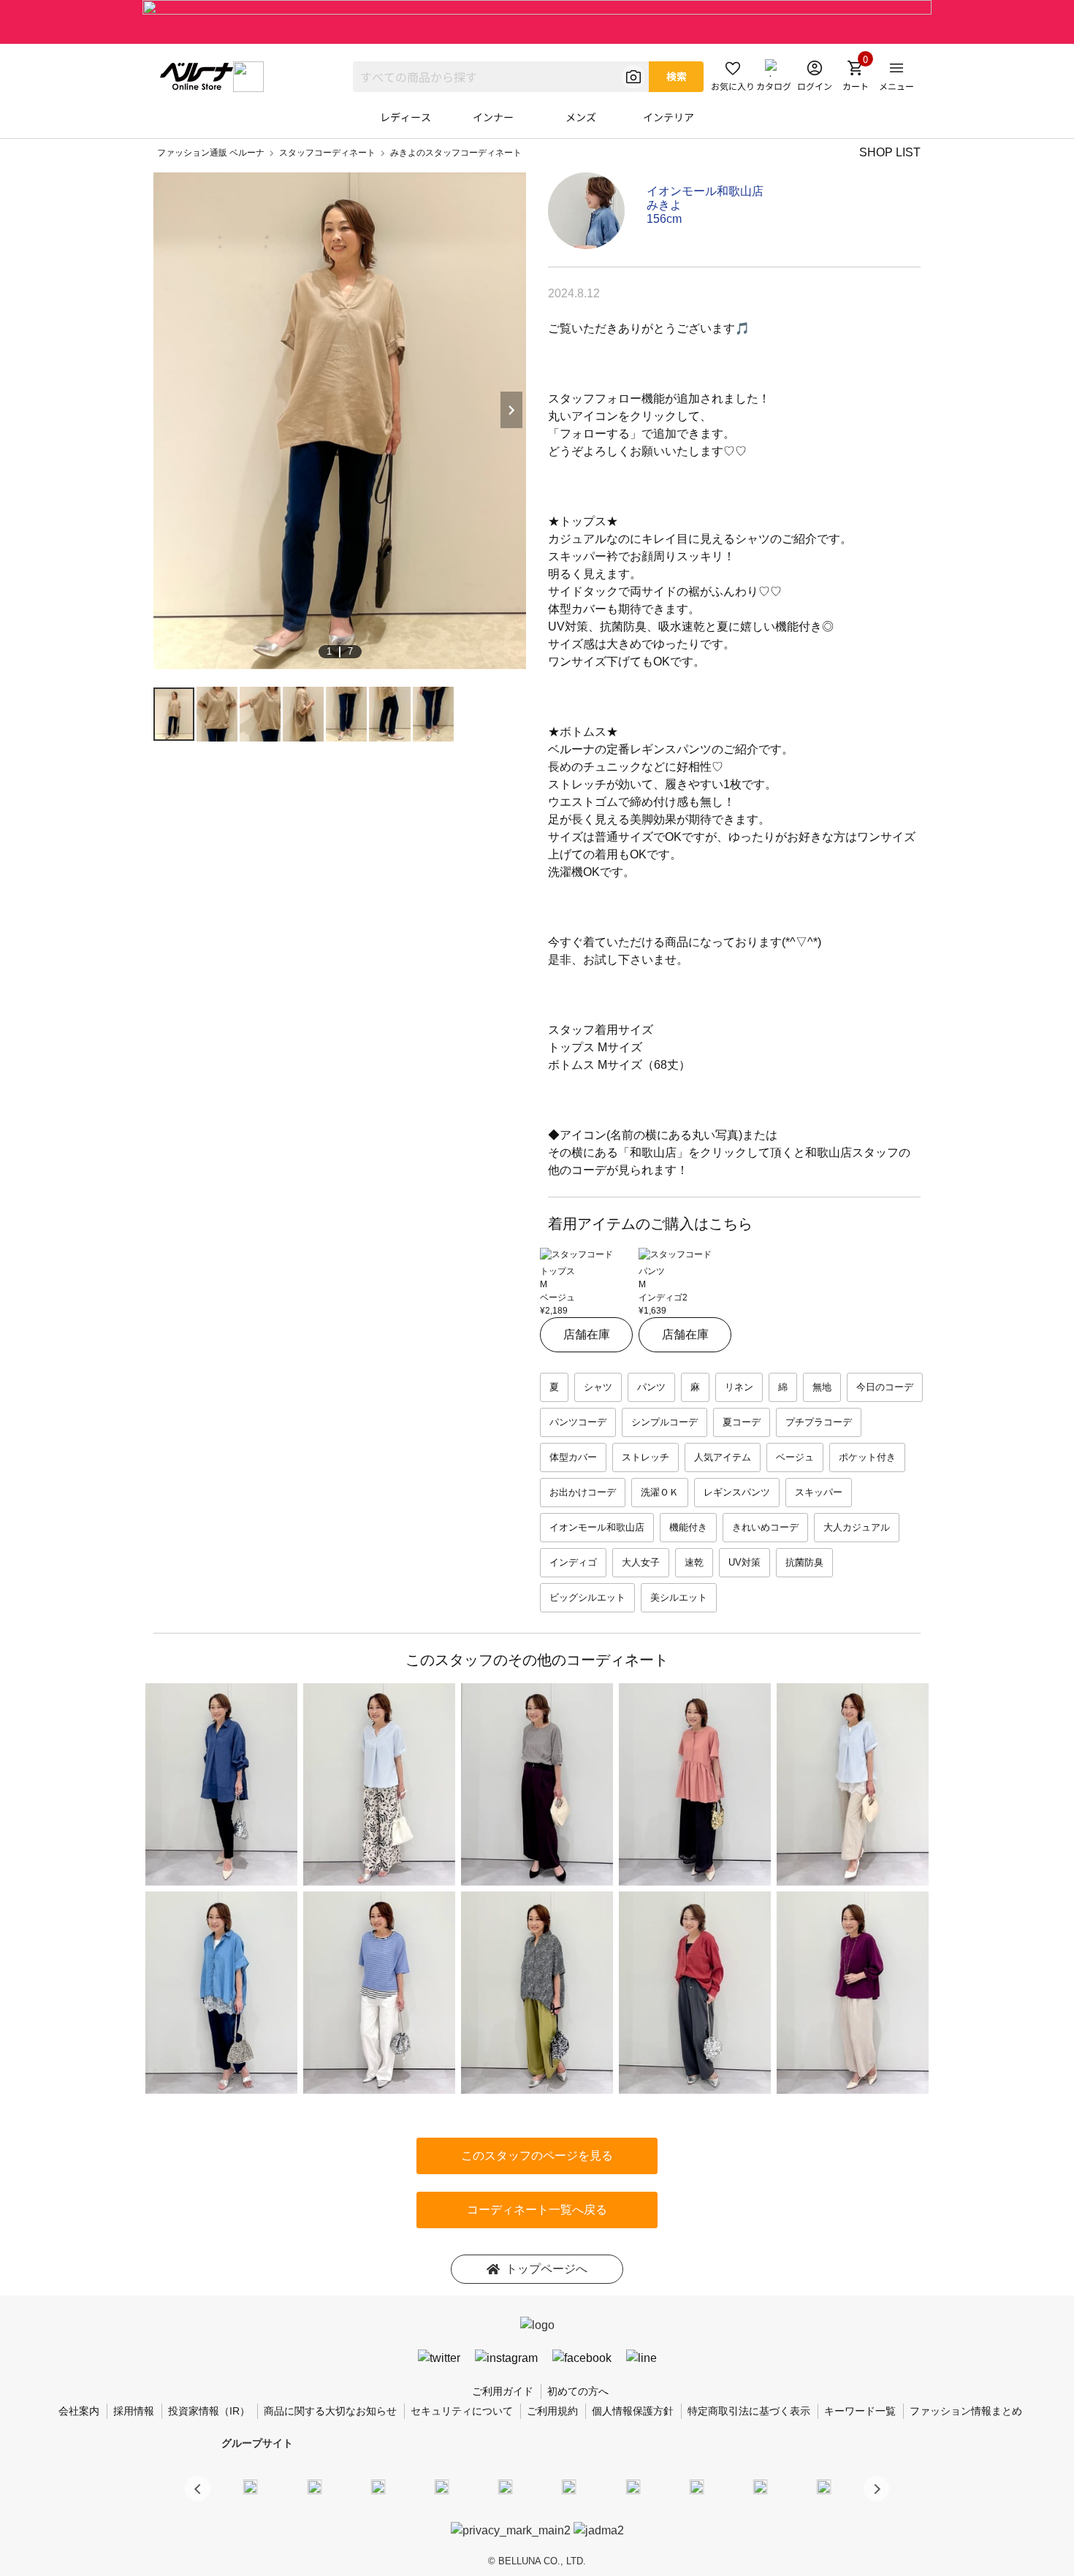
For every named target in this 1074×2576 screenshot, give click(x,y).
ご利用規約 (552, 2411)
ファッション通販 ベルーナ (211, 153)
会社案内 (79, 2411)
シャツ (598, 1387)
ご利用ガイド (503, 2391)
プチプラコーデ (819, 1422)
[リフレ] (824, 2486)
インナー (493, 117)
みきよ (664, 205)
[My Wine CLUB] (633, 2486)
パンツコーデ (578, 1422)
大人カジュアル (857, 1527)
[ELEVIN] (442, 2486)
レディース (405, 117)
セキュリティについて (462, 2411)
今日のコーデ (885, 1387)
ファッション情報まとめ (966, 2411)
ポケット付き (867, 1457)
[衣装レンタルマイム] (251, 2486)
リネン (739, 1387)
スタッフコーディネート (327, 153)
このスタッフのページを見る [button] (537, 2156)
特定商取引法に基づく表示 (749, 2411)
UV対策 (744, 1562)
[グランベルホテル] (506, 2486)
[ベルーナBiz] (314, 2486)
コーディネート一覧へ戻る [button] (537, 2210)
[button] (876, 2489)
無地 (822, 1387)
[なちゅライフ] (761, 2486)
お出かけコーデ (583, 1492)
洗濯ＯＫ (660, 1492)
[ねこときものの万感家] (378, 2486)
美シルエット (679, 1597)
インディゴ (573, 1562)
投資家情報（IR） (209, 2411)
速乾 (694, 1562)
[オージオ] (696, 2486)
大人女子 (641, 1562)
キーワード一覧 (860, 2411)
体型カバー (573, 1457)
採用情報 (134, 2411)
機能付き (688, 1527)
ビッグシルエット (587, 1597)
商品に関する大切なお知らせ (330, 2411)
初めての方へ (578, 2391)
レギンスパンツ (737, 1492)
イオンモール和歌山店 (705, 191)
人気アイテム (723, 1457)
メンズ (581, 117)
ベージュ (795, 1457)
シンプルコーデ (664, 1422)
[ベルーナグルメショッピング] (569, 2486)
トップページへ (546, 2269)
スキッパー (819, 1492)
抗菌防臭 (804, 1562)
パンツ (651, 1387)
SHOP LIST (890, 152)
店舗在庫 (587, 1334)
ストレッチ (645, 1457)
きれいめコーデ (765, 1527)
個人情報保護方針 (633, 2411)
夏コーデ (742, 1422)
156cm (664, 219)
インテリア (669, 117)
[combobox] (501, 77)
